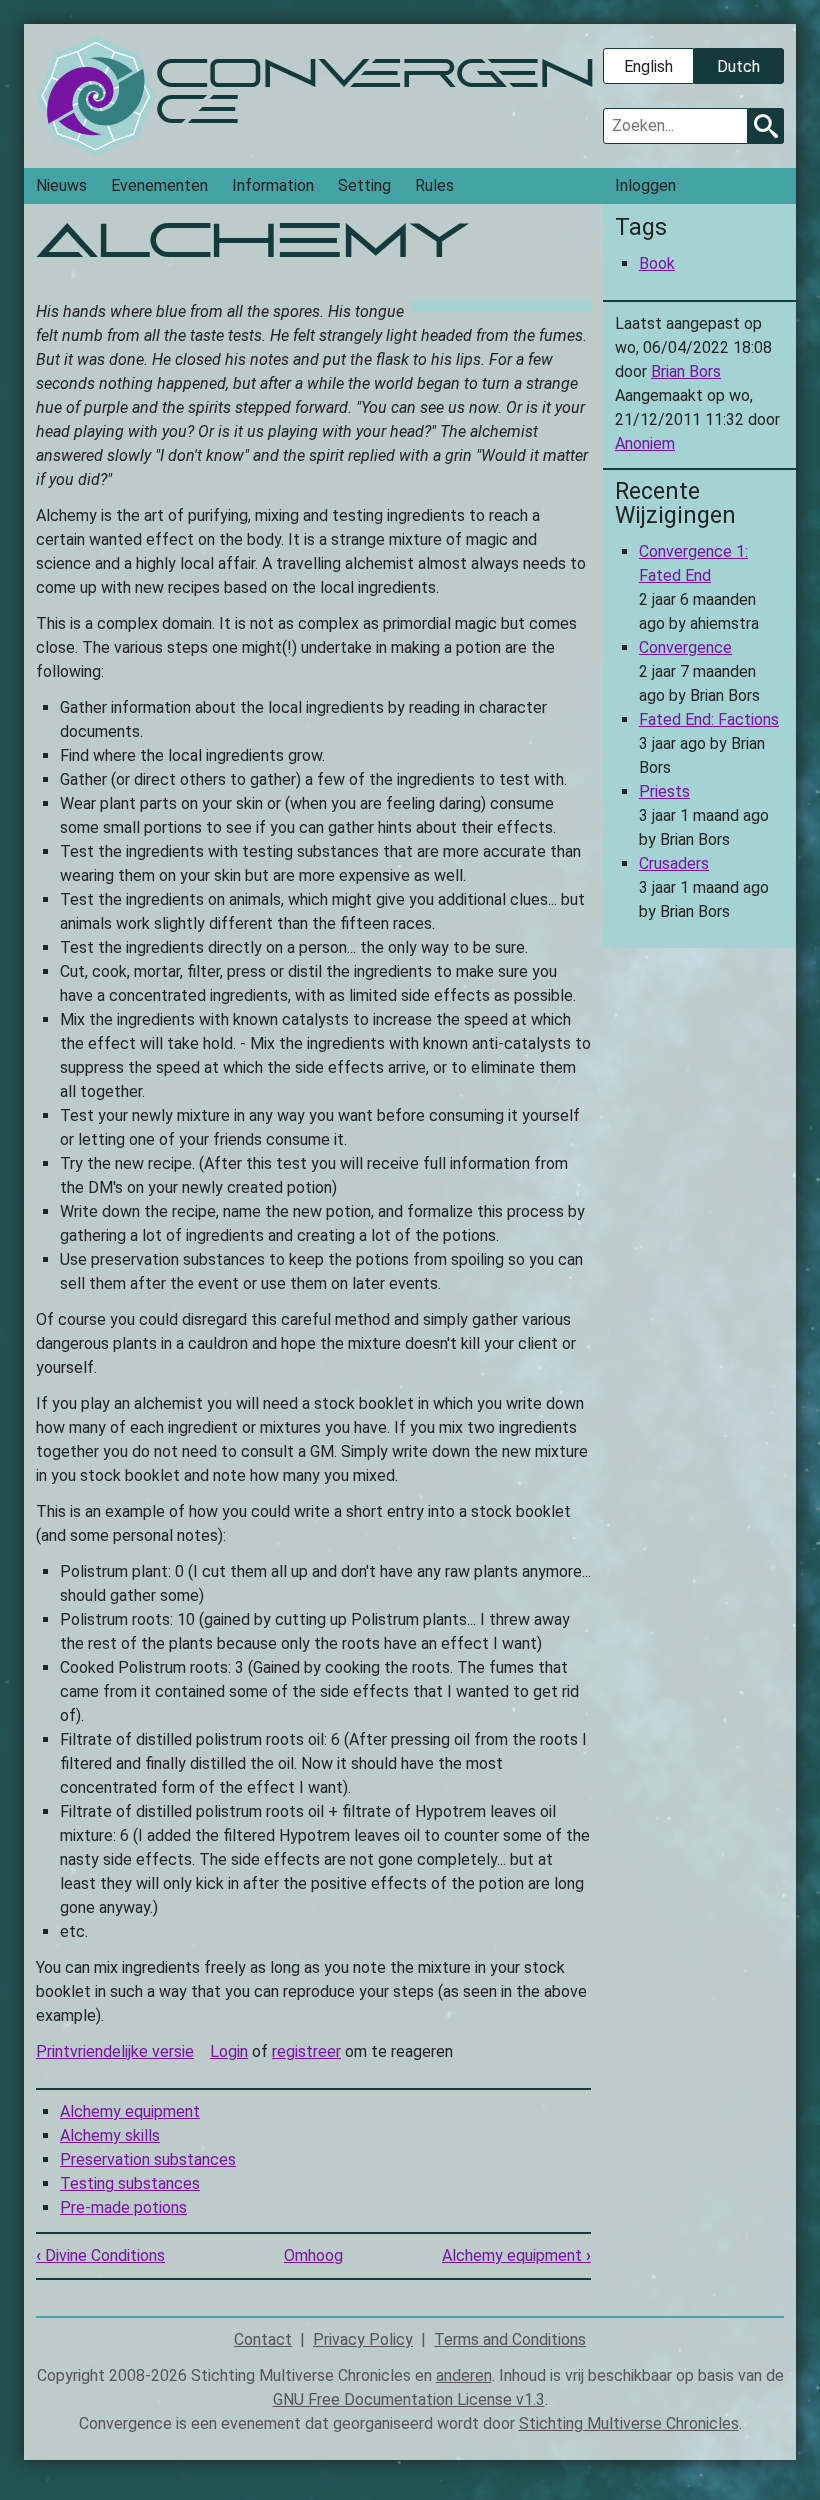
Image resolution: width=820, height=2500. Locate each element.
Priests (664, 791)
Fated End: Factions (709, 719)
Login (229, 2051)
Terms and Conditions (510, 2339)
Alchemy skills (110, 2135)
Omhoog (313, 2255)
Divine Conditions (100, 2255)
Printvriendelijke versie (115, 2051)
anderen (464, 2375)
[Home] (96, 96)
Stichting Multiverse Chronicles (629, 2423)
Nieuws (61, 185)
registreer (306, 2051)
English (648, 66)
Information (273, 185)
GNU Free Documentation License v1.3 (409, 2399)
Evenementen (159, 185)
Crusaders (674, 863)
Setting (364, 185)
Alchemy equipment (130, 2111)
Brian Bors (686, 371)
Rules (434, 185)
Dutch (738, 66)
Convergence (685, 647)
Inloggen (645, 185)
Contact (263, 2339)
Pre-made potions (123, 2207)
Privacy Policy (363, 2339)
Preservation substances (148, 2159)
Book (657, 263)
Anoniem (645, 443)
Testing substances (130, 2183)
